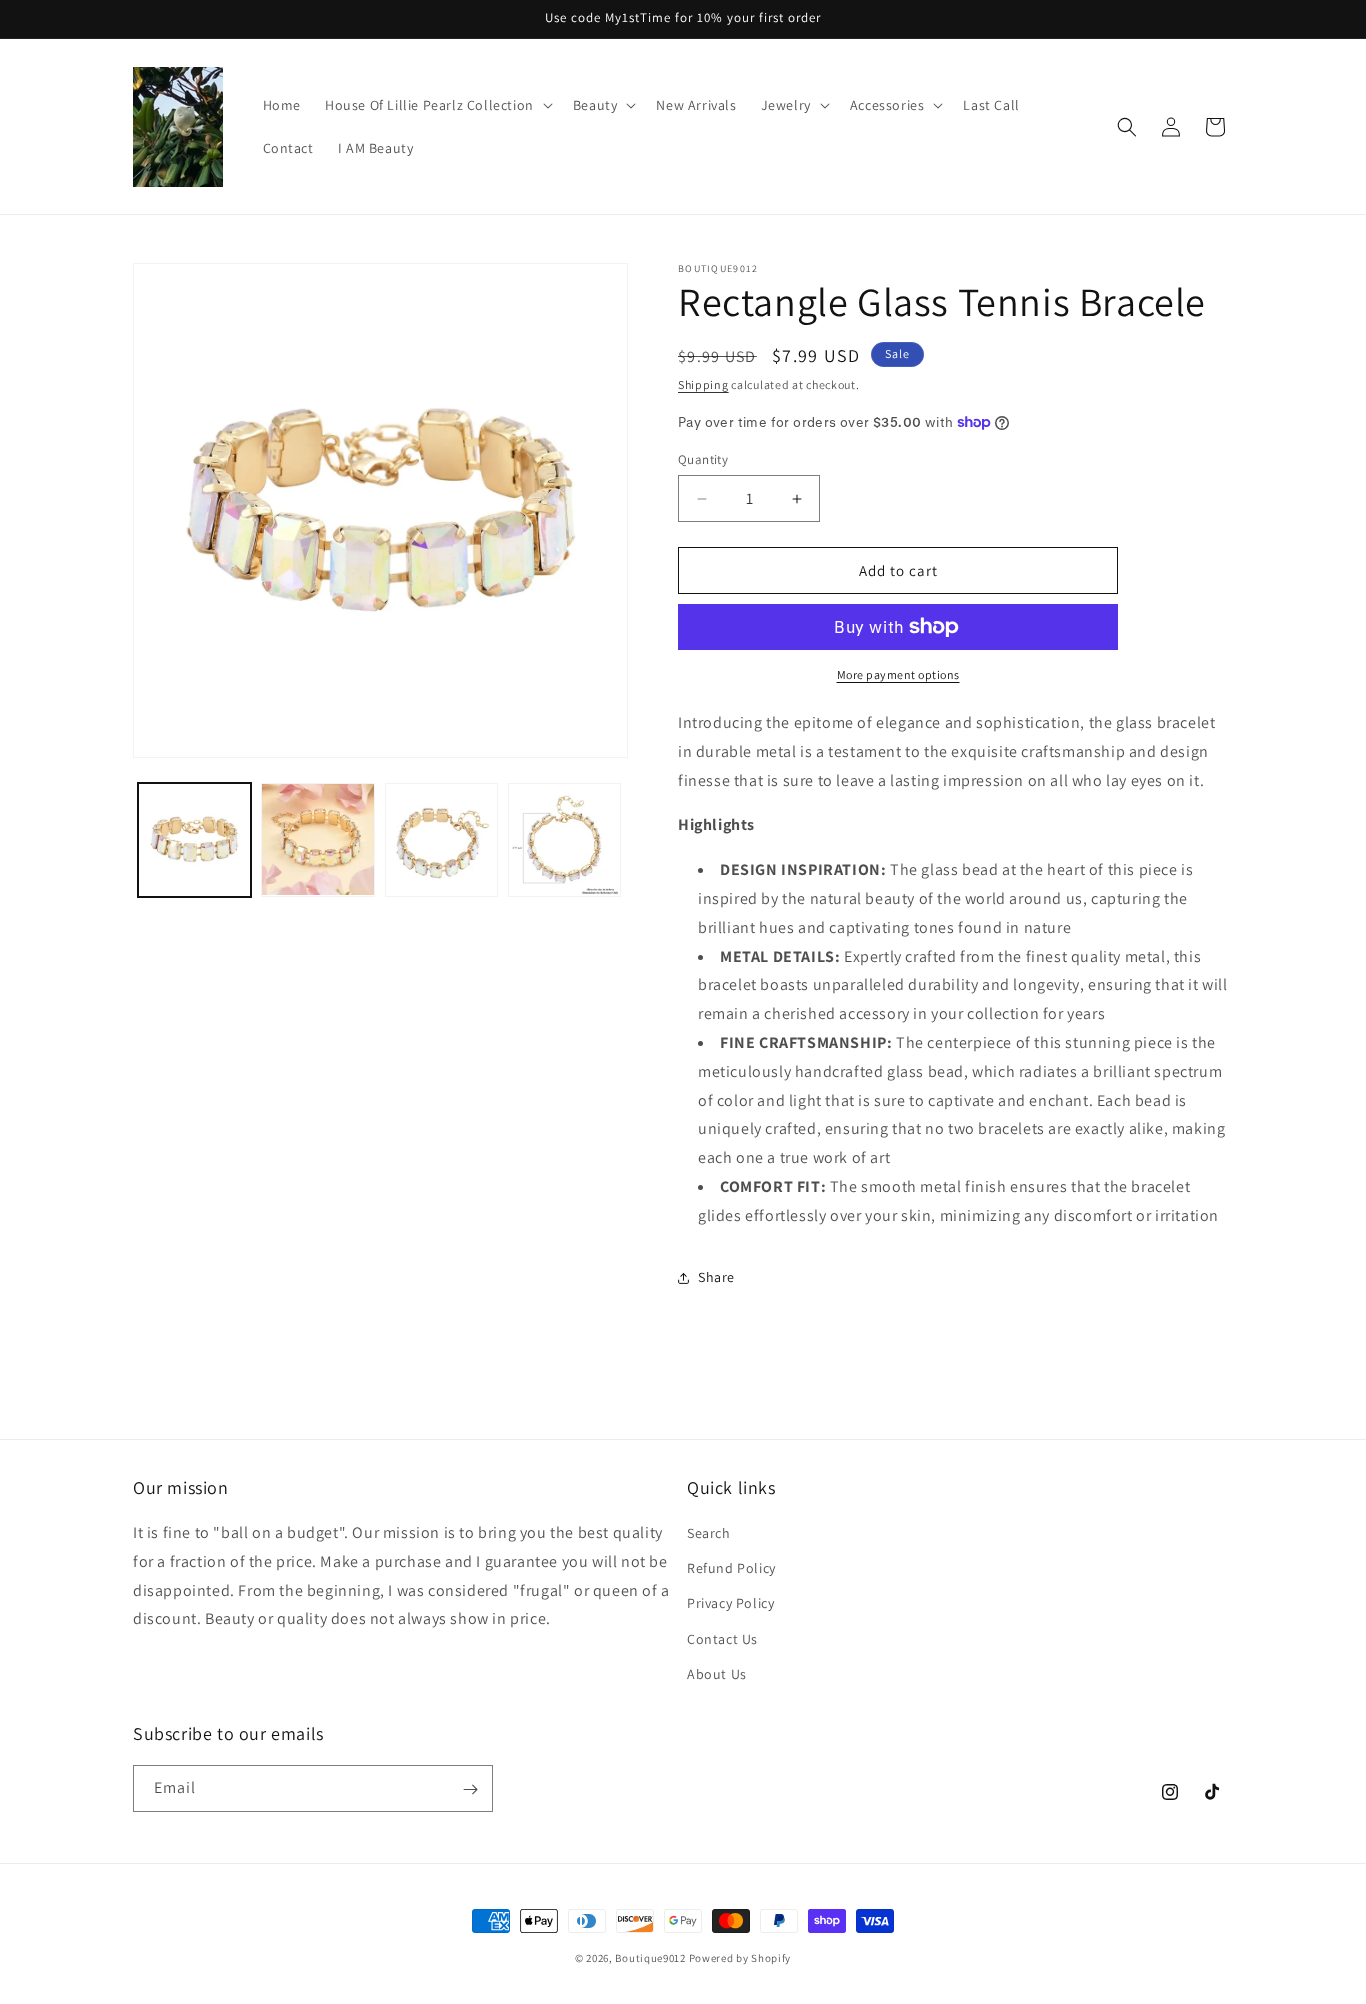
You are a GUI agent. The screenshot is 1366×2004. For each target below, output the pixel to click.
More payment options (898, 674)
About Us (717, 1674)
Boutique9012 (650, 1958)
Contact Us (722, 1639)
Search (709, 1533)
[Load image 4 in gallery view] (564, 839)
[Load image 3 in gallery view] (441, 839)
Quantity (703, 459)
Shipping (703, 384)
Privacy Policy (730, 1604)
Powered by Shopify (740, 1958)
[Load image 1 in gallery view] (194, 839)
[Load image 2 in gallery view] (317, 839)
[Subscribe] (470, 1789)
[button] (437, 105)
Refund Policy (731, 1568)
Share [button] (716, 1277)
